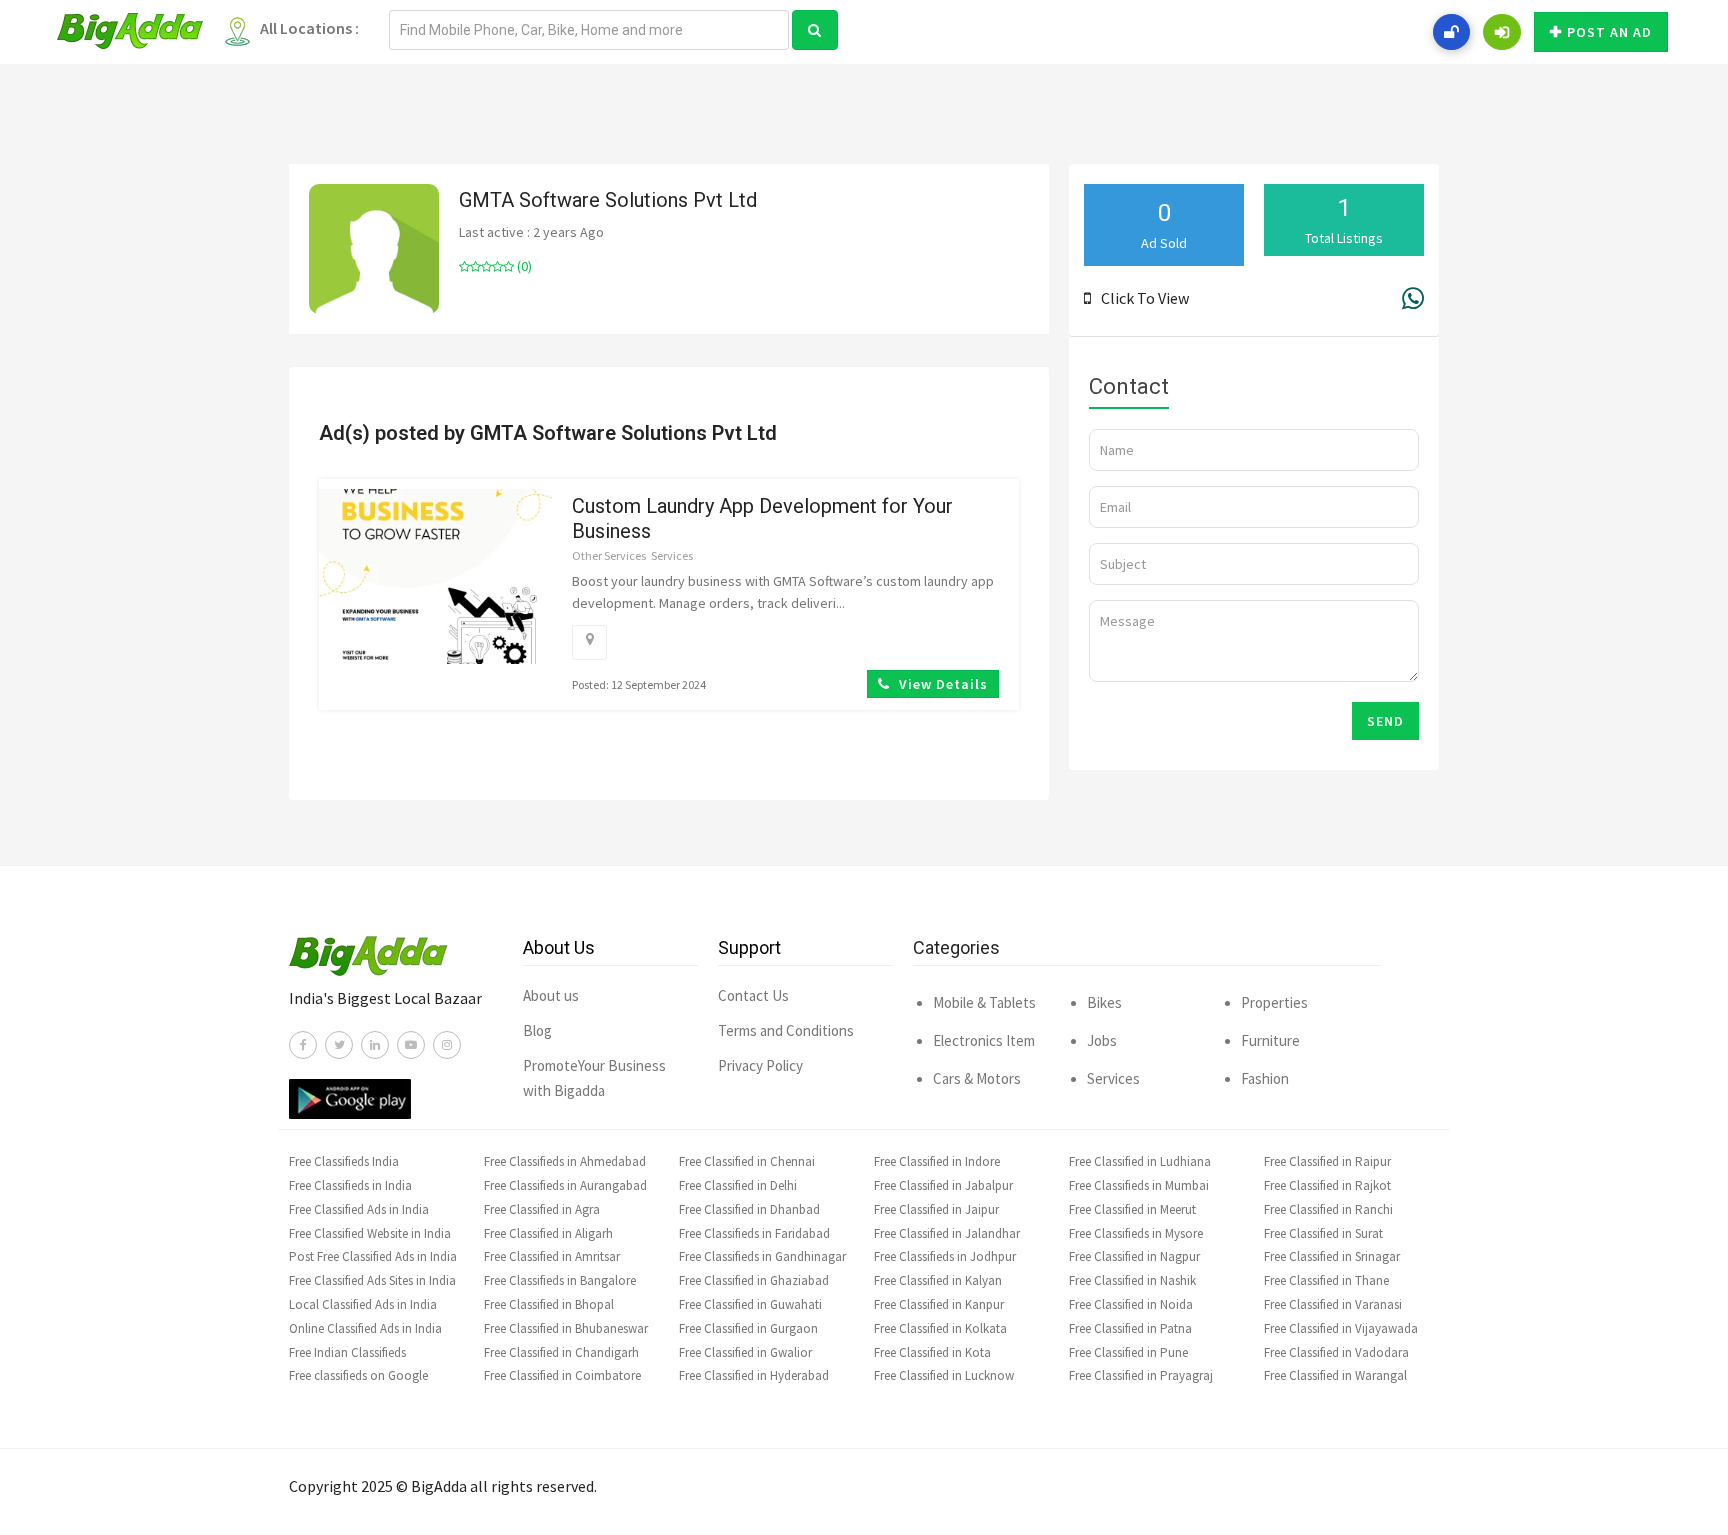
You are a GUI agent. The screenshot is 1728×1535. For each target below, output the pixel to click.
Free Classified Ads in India (359, 1209)
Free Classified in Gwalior (745, 1352)
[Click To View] (1092, 298)
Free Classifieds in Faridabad (754, 1233)
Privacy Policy (760, 1065)
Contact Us (753, 995)
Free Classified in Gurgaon (748, 1328)
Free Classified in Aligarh (548, 1233)
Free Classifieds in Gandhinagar (762, 1256)
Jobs (1102, 1040)
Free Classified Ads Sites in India (372, 1280)
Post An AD (1609, 32)
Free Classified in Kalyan (938, 1280)
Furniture (1270, 1040)
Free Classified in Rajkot (1327, 1185)
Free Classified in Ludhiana (1140, 1161)
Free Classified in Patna (1130, 1328)
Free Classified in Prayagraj (1141, 1375)
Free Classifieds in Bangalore (560, 1280)
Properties (1274, 1002)
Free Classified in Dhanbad (749, 1209)
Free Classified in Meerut (1132, 1209)
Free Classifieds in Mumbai (1139, 1185)
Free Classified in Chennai (747, 1161)
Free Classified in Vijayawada (1341, 1328)
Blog (537, 1030)
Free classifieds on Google (358, 1375)
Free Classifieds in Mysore (1136, 1233)
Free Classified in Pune (1128, 1352)
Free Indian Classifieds (347, 1352)
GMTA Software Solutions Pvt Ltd (608, 200)
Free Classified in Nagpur (1134, 1256)
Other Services (609, 555)
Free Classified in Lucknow (944, 1375)
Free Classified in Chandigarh (561, 1352)
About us (551, 995)
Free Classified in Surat (1323, 1233)
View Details (941, 684)
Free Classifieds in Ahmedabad (565, 1161)
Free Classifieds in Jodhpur (945, 1256)
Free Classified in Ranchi (1328, 1209)
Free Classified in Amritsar (552, 1256)
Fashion (1265, 1078)
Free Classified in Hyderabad (754, 1375)
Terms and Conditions (786, 1030)
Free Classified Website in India (370, 1233)
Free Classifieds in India (350, 1185)
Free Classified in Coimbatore (562, 1375)
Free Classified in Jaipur (936, 1209)
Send (1385, 721)
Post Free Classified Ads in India (373, 1256)
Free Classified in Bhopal (549, 1304)
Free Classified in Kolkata (940, 1328)
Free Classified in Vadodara (1336, 1352)
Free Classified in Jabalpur (943, 1185)
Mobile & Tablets (984, 1002)
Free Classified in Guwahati (750, 1304)
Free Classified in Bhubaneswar (566, 1328)
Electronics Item (984, 1040)
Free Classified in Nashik (1132, 1280)
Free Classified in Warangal (1335, 1375)
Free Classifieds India (344, 1161)
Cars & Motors (977, 1078)
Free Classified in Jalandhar (947, 1233)
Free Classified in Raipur (1327, 1161)
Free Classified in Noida (1131, 1304)
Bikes (1104, 1002)
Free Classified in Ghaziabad (754, 1280)
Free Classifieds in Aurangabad (565, 1185)
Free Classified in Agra (542, 1209)
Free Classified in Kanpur (939, 1304)
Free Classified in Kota (932, 1352)
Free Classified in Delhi (738, 1185)
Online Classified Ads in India (365, 1328)
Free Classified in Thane (1326, 1280)
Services (672, 555)
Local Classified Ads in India (363, 1304)
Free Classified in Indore (937, 1161)
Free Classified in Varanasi (1333, 1304)
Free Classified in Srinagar (1332, 1256)
